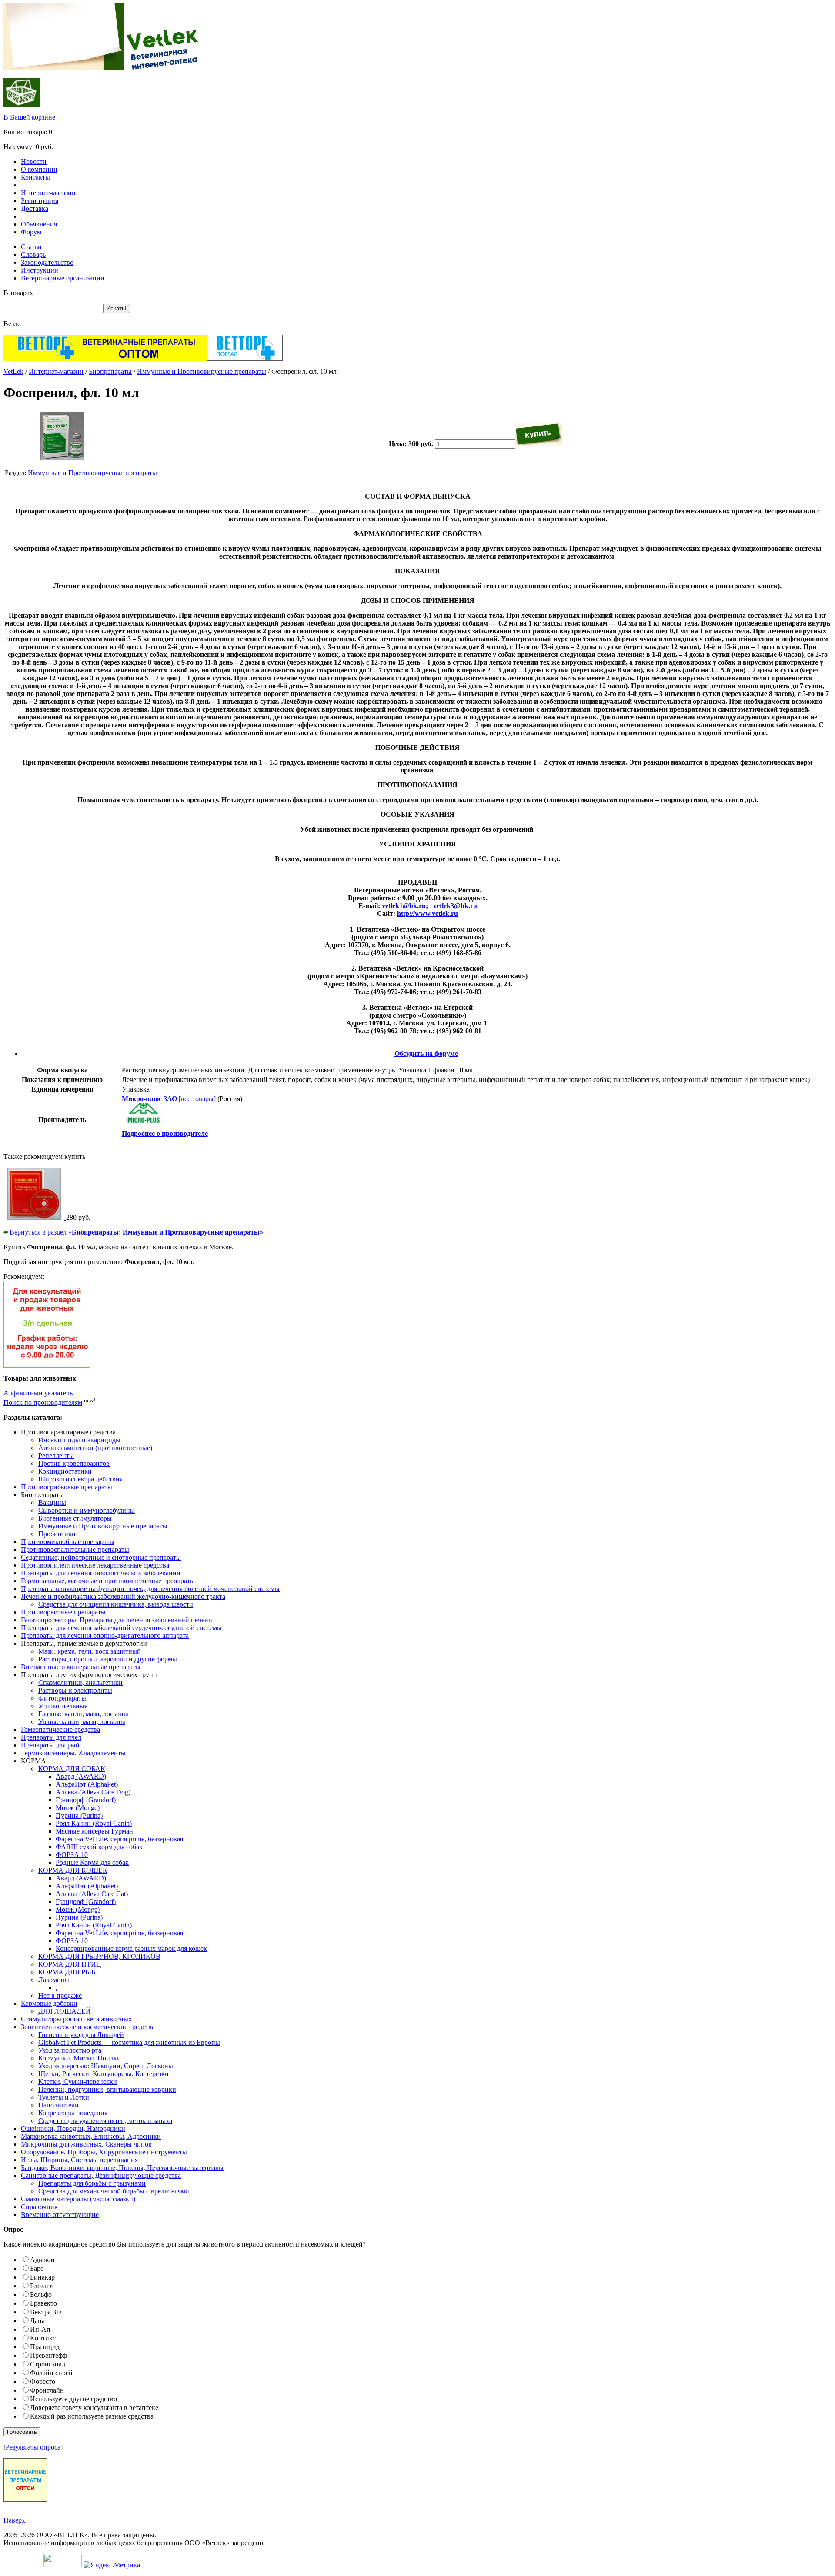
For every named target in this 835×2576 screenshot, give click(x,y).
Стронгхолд (48, 2364)
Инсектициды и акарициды (79, 1440)
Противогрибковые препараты (67, 1487)
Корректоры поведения (73, 2113)
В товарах (18, 293)
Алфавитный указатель (38, 1393)
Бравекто (43, 2303)
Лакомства (54, 1980)
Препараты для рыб (50, 1745)
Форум (31, 232)
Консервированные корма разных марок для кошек (131, 1949)
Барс (37, 2268)
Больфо (41, 2295)
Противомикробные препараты (68, 1542)
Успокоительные (63, 1706)
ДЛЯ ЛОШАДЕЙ (65, 2011)
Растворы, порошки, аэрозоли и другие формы (108, 1659)
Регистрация (40, 201)
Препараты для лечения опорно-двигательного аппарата (105, 1636)
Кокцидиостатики (65, 1471)
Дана (37, 2321)
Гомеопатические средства (60, 1729)
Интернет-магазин (48, 193)
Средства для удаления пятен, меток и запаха (105, 2121)
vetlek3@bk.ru (455, 906)
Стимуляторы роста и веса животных (76, 2019)
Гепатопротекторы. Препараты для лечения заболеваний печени (117, 1620)
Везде (12, 324)
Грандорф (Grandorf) (86, 1800)
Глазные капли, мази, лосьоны (83, 1714)
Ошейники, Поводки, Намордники (73, 2128)
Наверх (14, 2520)
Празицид (45, 2347)
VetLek (13, 371)
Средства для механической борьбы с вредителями (114, 2191)
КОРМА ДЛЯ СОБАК (72, 1769)
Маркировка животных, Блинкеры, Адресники (91, 2136)
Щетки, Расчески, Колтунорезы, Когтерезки (104, 2074)
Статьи (31, 247)
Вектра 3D (46, 2312)
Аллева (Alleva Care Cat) (92, 1894)
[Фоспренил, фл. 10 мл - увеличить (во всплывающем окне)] (62, 458)
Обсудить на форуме (426, 1053)
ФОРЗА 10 (72, 1855)
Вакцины (52, 1503)
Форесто (43, 2381)
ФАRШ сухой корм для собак (99, 1847)
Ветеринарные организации (63, 278)
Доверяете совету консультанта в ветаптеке (94, 2408)
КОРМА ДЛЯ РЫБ (67, 1972)
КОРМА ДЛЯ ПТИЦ (70, 1964)
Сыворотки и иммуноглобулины (87, 1510)
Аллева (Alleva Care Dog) (93, 1792)
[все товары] (169, 1099)
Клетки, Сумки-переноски (78, 2082)
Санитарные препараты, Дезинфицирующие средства (101, 2175)
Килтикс (43, 2338)
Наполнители (58, 2105)
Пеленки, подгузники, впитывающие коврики (107, 2089)
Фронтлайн (47, 2390)
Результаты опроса (33, 2447)
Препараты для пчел (51, 1737)
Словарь (33, 255)
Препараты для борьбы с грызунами (92, 2183)
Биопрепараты (110, 371)
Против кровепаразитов (74, 1463)
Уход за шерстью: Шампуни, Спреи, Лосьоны (106, 2066)
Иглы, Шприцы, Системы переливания (79, 2160)
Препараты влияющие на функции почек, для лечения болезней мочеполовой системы (150, 1589)
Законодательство (47, 262)
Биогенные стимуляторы (75, 1518)
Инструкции (40, 270)
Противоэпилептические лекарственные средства (95, 1565)
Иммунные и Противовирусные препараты (202, 371)
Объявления (39, 224)
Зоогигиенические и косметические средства (88, 2027)
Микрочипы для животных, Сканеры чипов (86, 2144)
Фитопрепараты (62, 1698)
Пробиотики (57, 1534)
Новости (34, 161)
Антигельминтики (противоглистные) (95, 1448)
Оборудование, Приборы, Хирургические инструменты (104, 2152)
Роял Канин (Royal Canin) (94, 1823)
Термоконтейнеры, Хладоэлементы (73, 1753)
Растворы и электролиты (75, 1690)
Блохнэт (42, 2286)
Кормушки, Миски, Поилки (80, 2058)
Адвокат (43, 2260)
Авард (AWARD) (81, 1776)
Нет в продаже (60, 1995)
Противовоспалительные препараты (75, 1549)
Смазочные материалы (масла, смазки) (78, 2199)
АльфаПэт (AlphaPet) (87, 1784)
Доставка (35, 208)
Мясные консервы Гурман (94, 1831)
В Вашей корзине (29, 117)
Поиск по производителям (43, 1403)
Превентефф (48, 2355)
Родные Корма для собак (92, 1862)
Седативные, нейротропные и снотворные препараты (101, 1557)
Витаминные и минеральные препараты (81, 1667)
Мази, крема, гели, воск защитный (90, 1651)
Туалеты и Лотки (64, 2097)
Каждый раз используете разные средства (92, 2416)
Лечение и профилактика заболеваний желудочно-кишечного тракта (123, 1596)
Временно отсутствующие (60, 2215)
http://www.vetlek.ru (428, 914)
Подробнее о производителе (165, 1133)
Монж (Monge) (78, 1808)
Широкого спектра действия (80, 1479)
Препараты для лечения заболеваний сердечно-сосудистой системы (121, 1628)
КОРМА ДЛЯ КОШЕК (73, 1870)
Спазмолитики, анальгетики (80, 1682)
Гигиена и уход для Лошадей (81, 2035)
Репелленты (56, 1456)
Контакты (35, 177)
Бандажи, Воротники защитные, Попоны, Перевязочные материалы (122, 2168)
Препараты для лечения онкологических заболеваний (101, 1573)
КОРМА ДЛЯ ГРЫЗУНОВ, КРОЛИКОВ (99, 1956)
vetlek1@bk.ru (404, 906)
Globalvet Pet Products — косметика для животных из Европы (129, 2042)
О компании (39, 169)
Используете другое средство (73, 2399)
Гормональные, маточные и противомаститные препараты (108, 1581)
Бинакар (42, 2277)
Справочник (39, 2207)
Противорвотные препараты (63, 1612)
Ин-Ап (40, 2329)
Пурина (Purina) (79, 1816)
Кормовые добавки (49, 2003)
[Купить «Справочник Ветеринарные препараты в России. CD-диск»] (35, 1217)
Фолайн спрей (51, 2373)
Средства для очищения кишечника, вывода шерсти (116, 1604)
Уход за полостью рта (70, 2050)
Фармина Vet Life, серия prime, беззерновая (119, 1839)
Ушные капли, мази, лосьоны (82, 1722)
